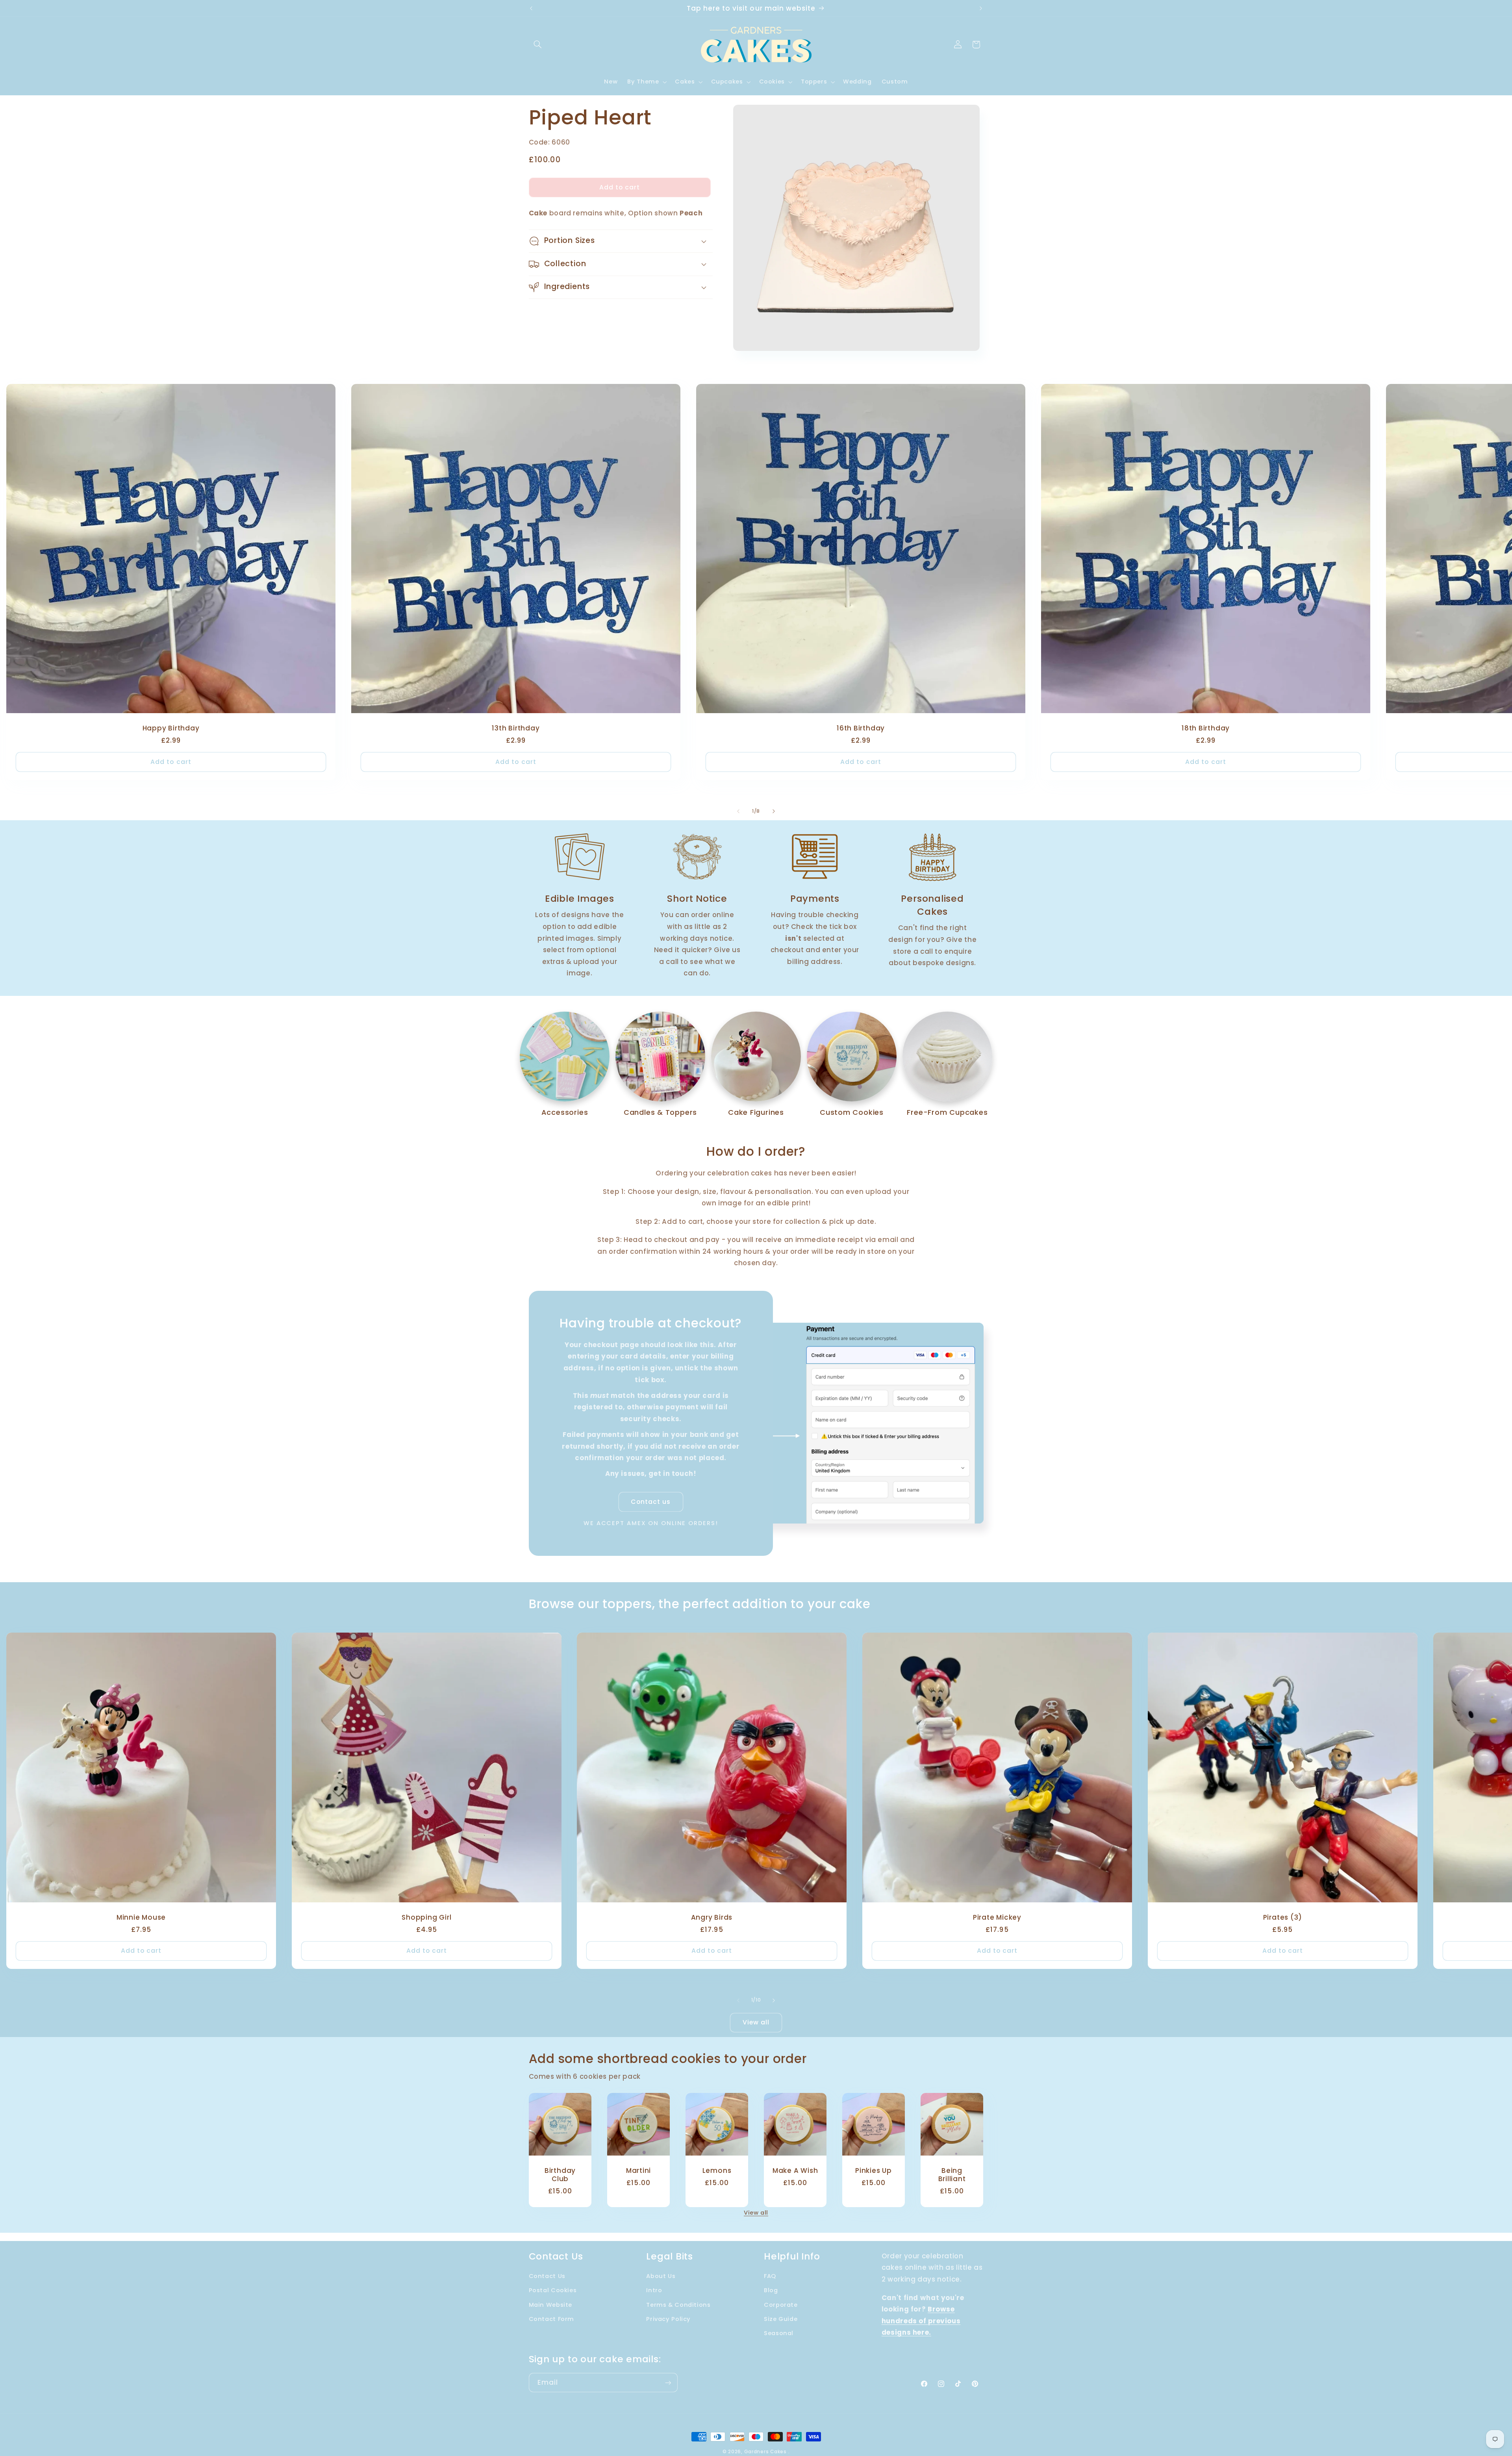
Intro (654, 2290)
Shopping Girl (426, 1918)
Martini (638, 2171)
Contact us (651, 1502)
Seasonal (779, 2334)
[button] (538, 44)
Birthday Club (560, 2175)
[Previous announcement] (531, 8)
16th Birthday (861, 729)
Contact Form (552, 2319)
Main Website (551, 2305)
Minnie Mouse (141, 1918)
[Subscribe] (668, 2383)
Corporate (781, 2305)
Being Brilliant (952, 2175)
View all (756, 2022)
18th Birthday (1206, 729)
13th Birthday (516, 729)
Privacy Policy (668, 2319)
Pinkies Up (874, 2171)
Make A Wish (795, 2171)
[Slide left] (738, 812)
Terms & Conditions (678, 2305)
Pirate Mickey (997, 1918)
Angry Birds (712, 1918)
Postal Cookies (553, 2290)
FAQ (770, 2276)
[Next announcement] (981, 8)
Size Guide (781, 2319)
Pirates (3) (1283, 1918)
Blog (771, 2290)
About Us (661, 2276)
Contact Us (547, 2276)
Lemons (717, 2171)
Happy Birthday (171, 729)
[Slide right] (774, 812)
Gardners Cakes (765, 2452)
